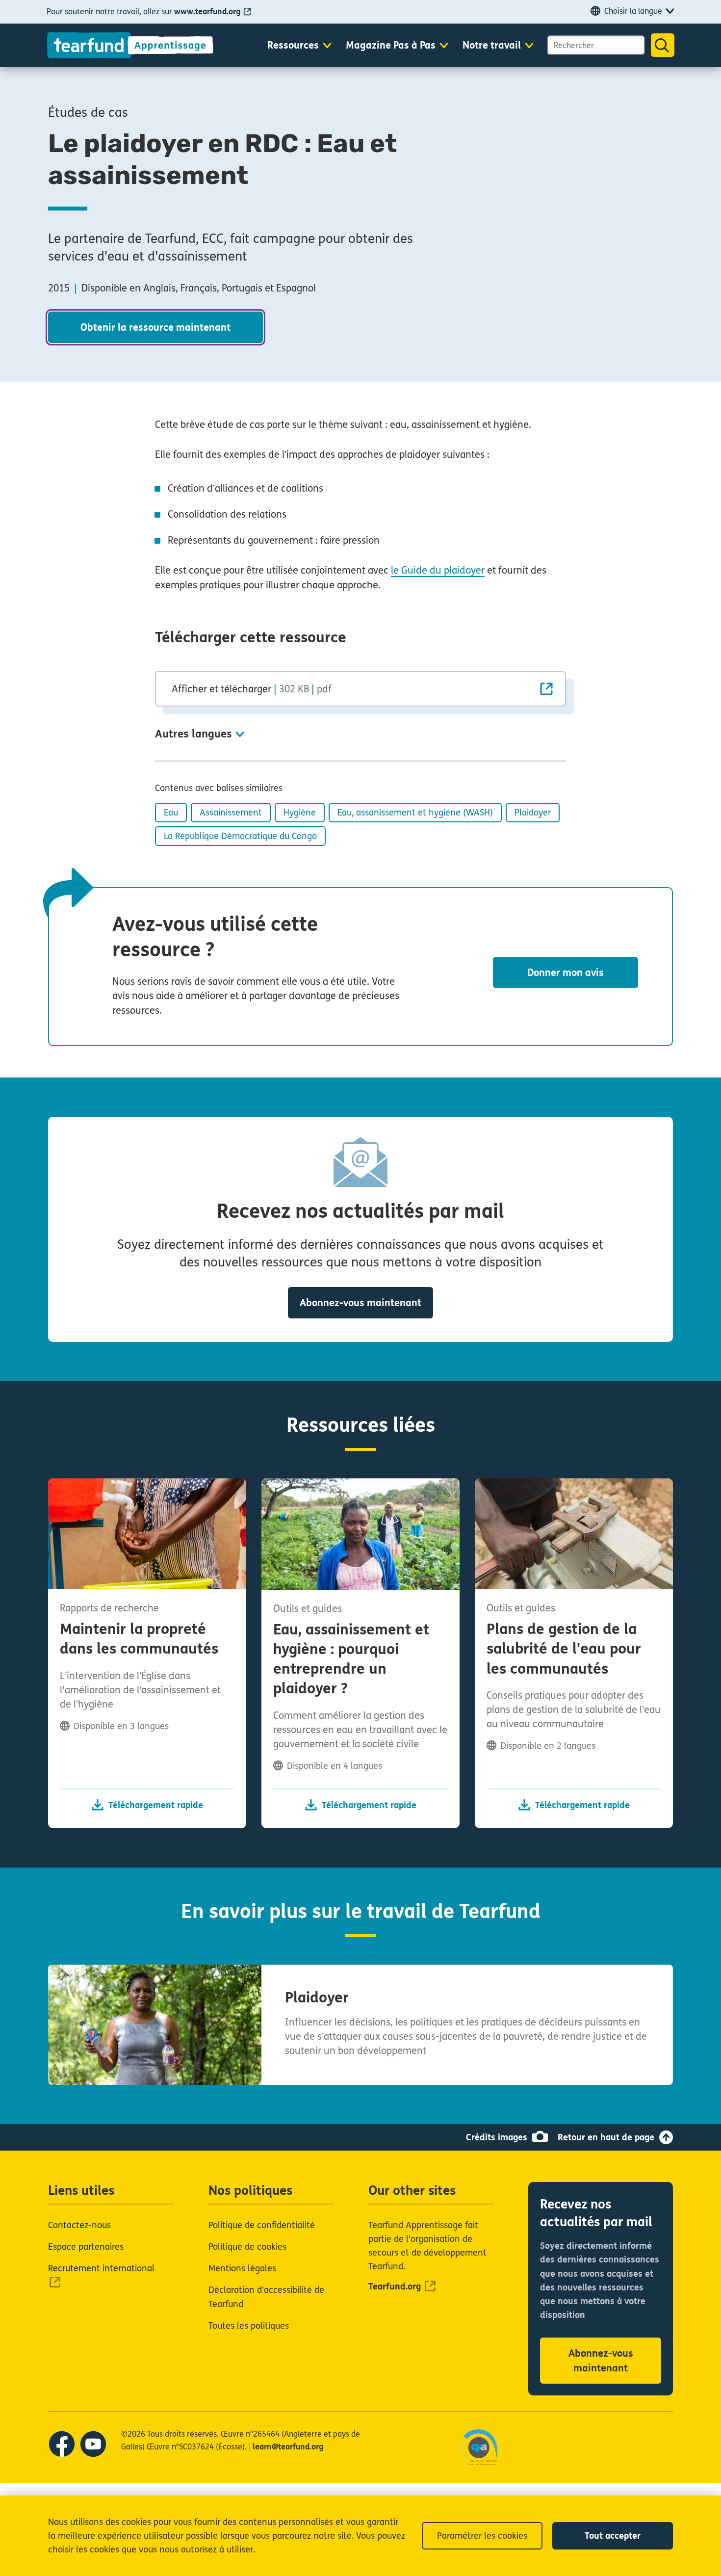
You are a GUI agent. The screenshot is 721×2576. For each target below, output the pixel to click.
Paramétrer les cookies (482, 2536)
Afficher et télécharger (252, 689)
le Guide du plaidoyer (438, 570)
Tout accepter (613, 2536)
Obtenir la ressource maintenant (155, 328)
